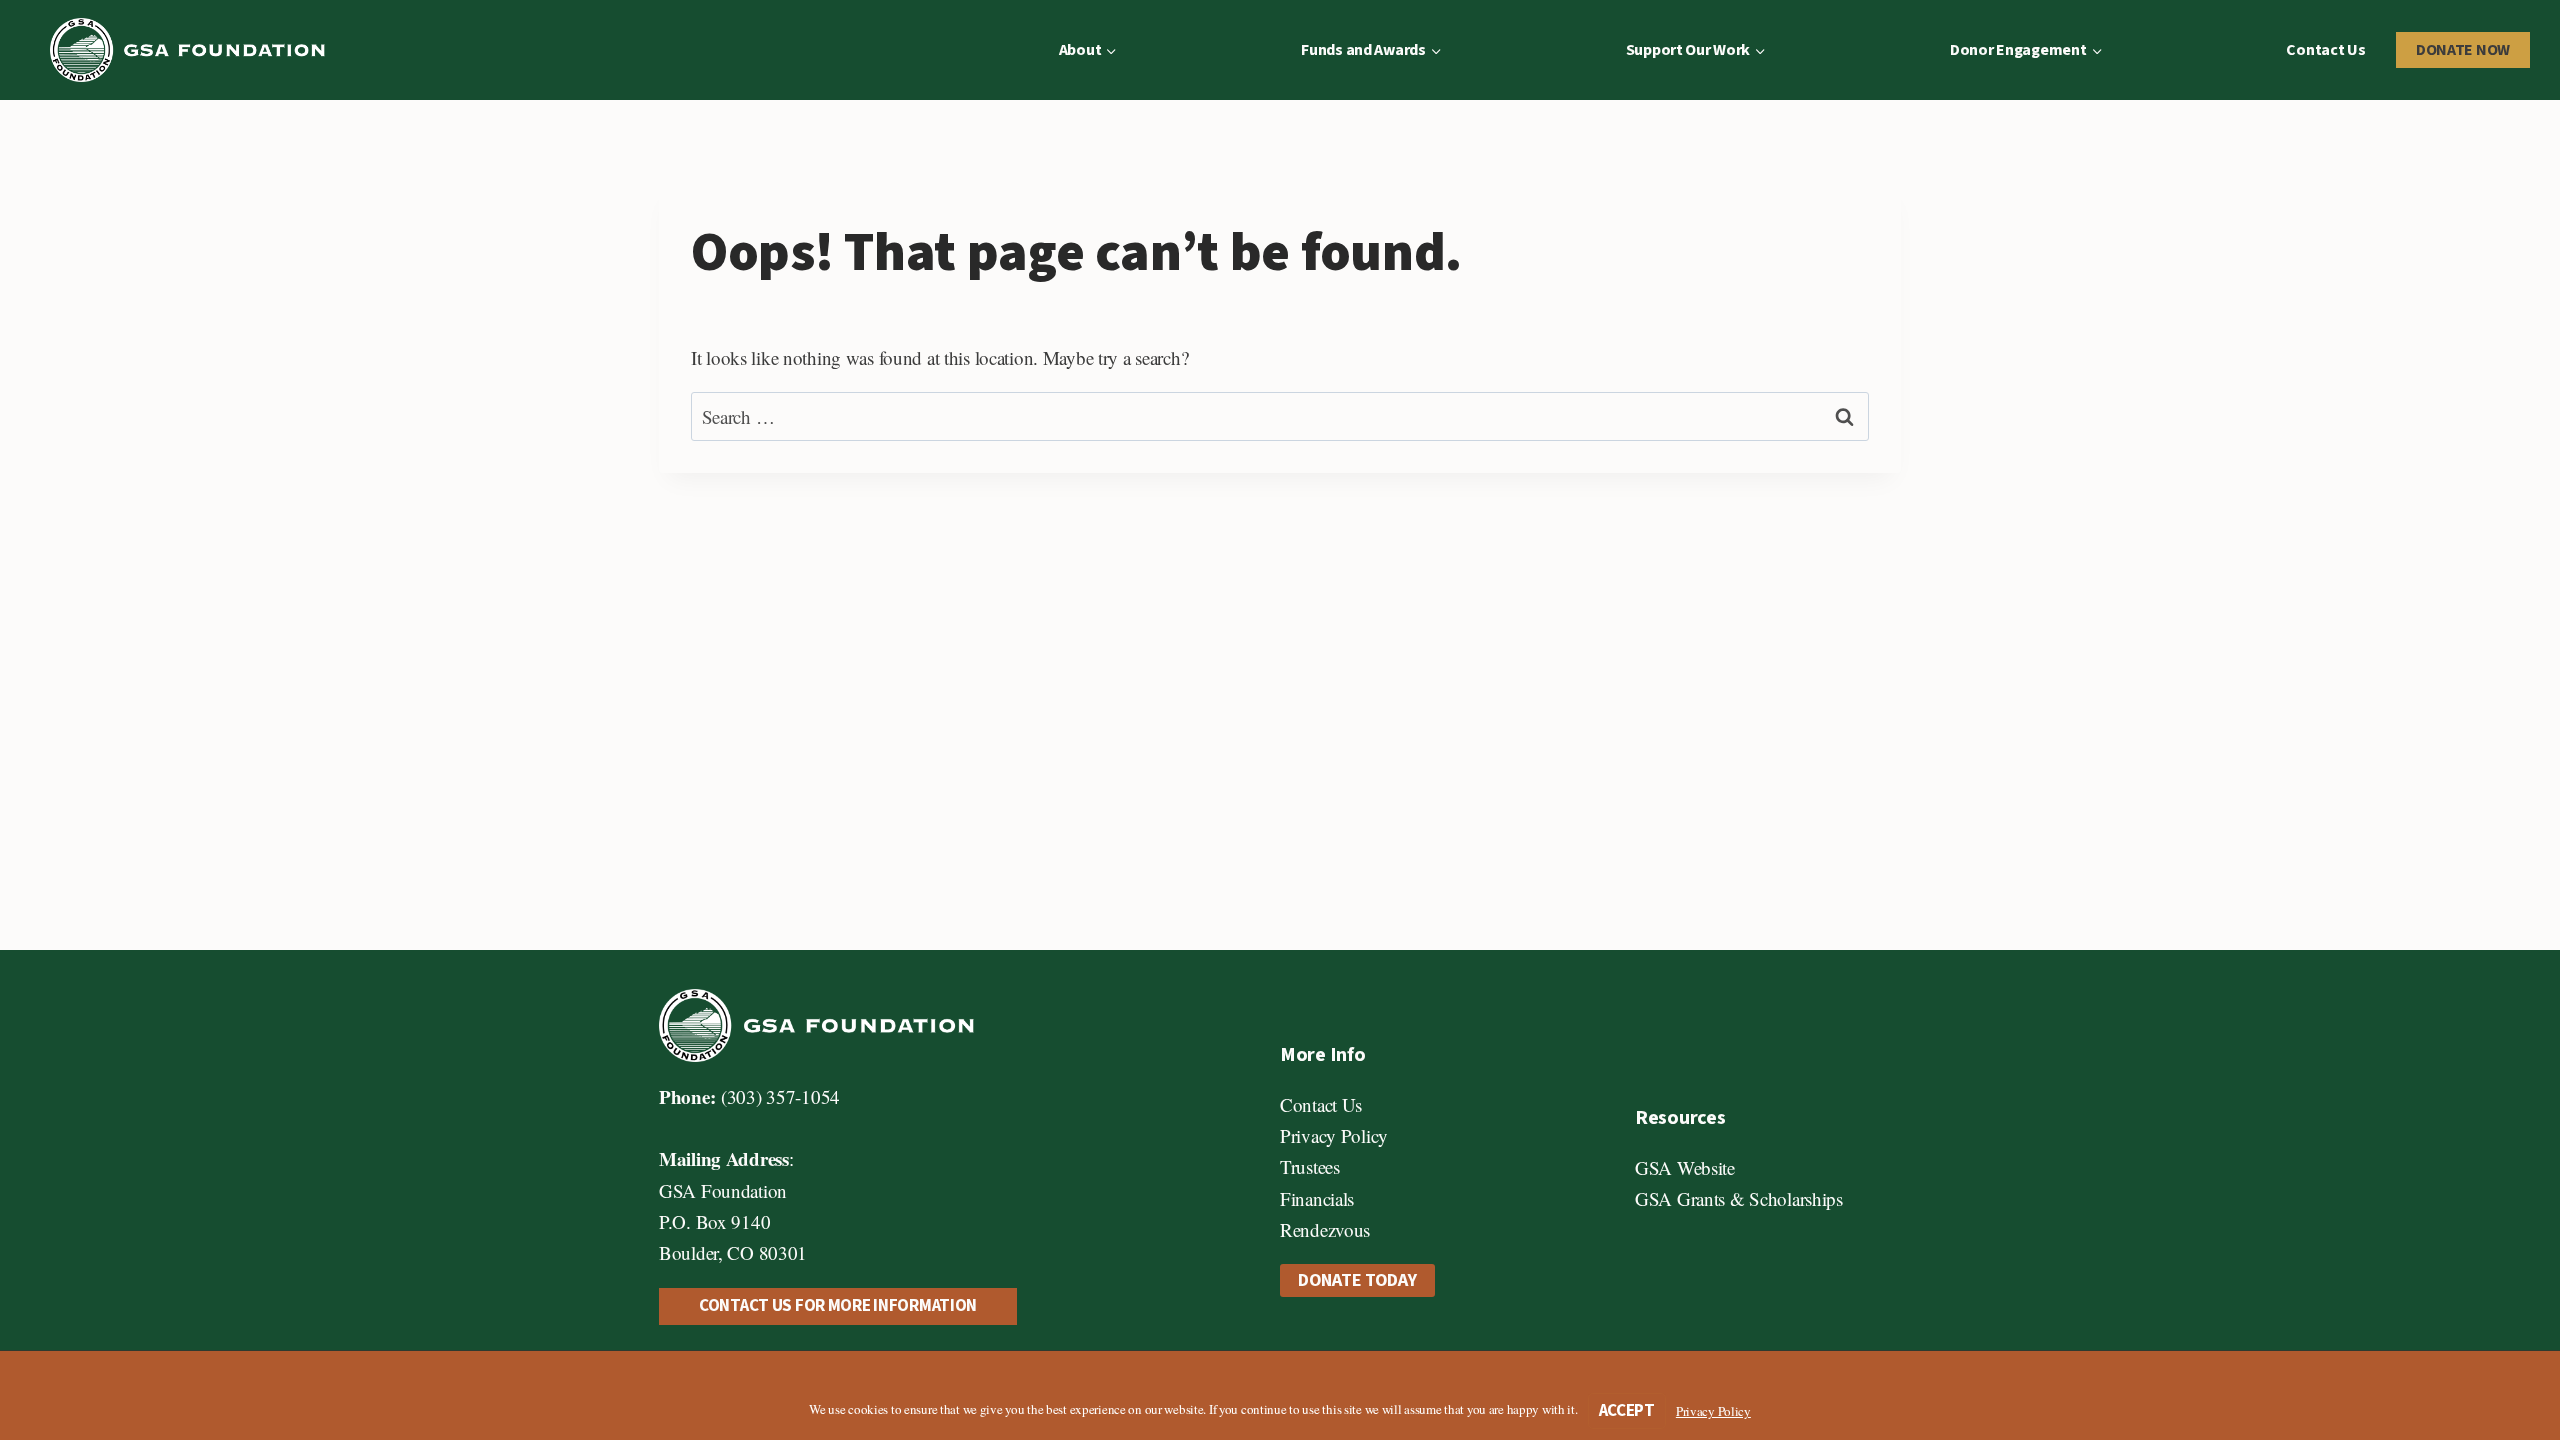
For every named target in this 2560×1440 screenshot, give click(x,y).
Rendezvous (1325, 1229)
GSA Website (1685, 1167)
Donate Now (2463, 50)
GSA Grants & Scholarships (1739, 1198)
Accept (1627, 1411)
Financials (1317, 1198)
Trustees (1310, 1166)
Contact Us (2325, 50)
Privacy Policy (1334, 1135)
